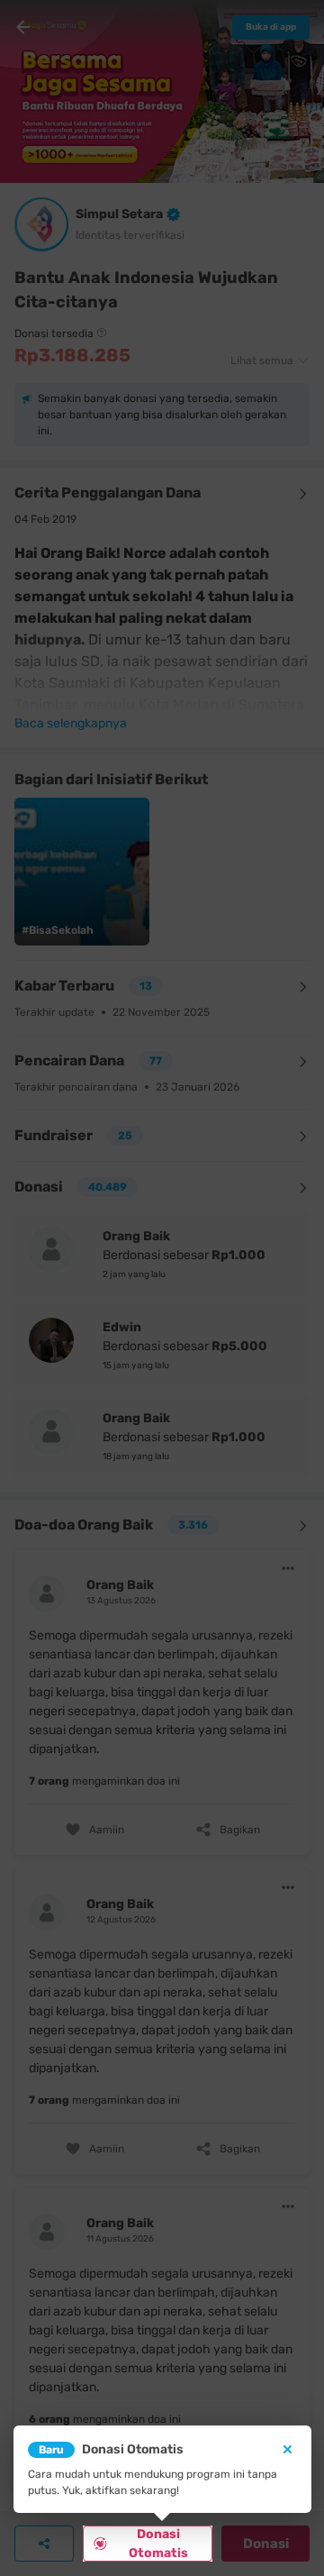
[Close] (288, 2449)
